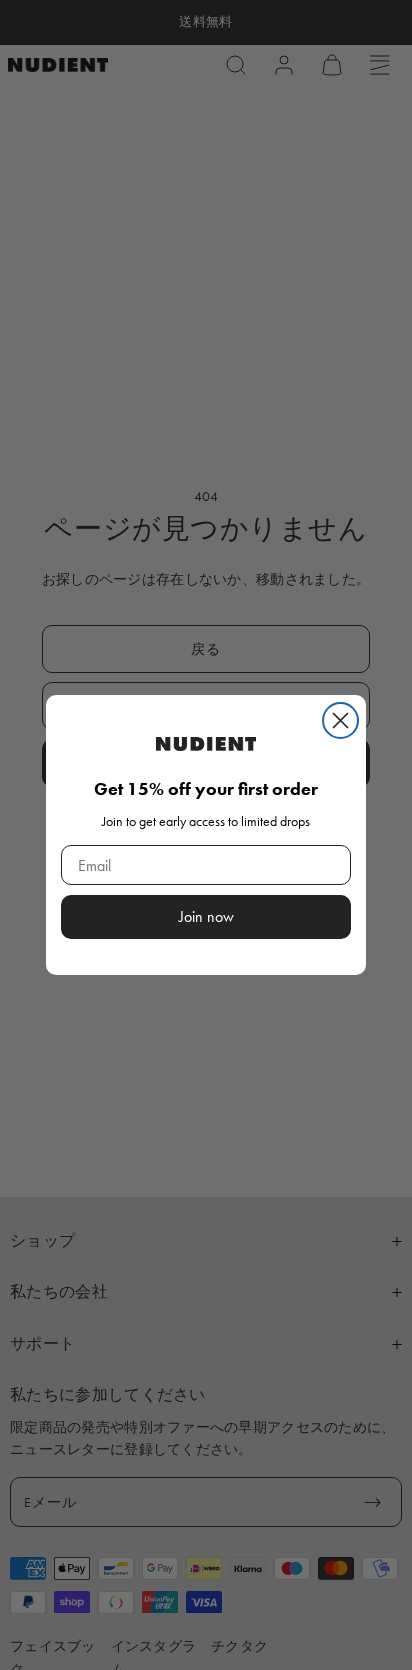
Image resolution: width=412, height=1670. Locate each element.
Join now (206, 916)
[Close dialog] (340, 720)
